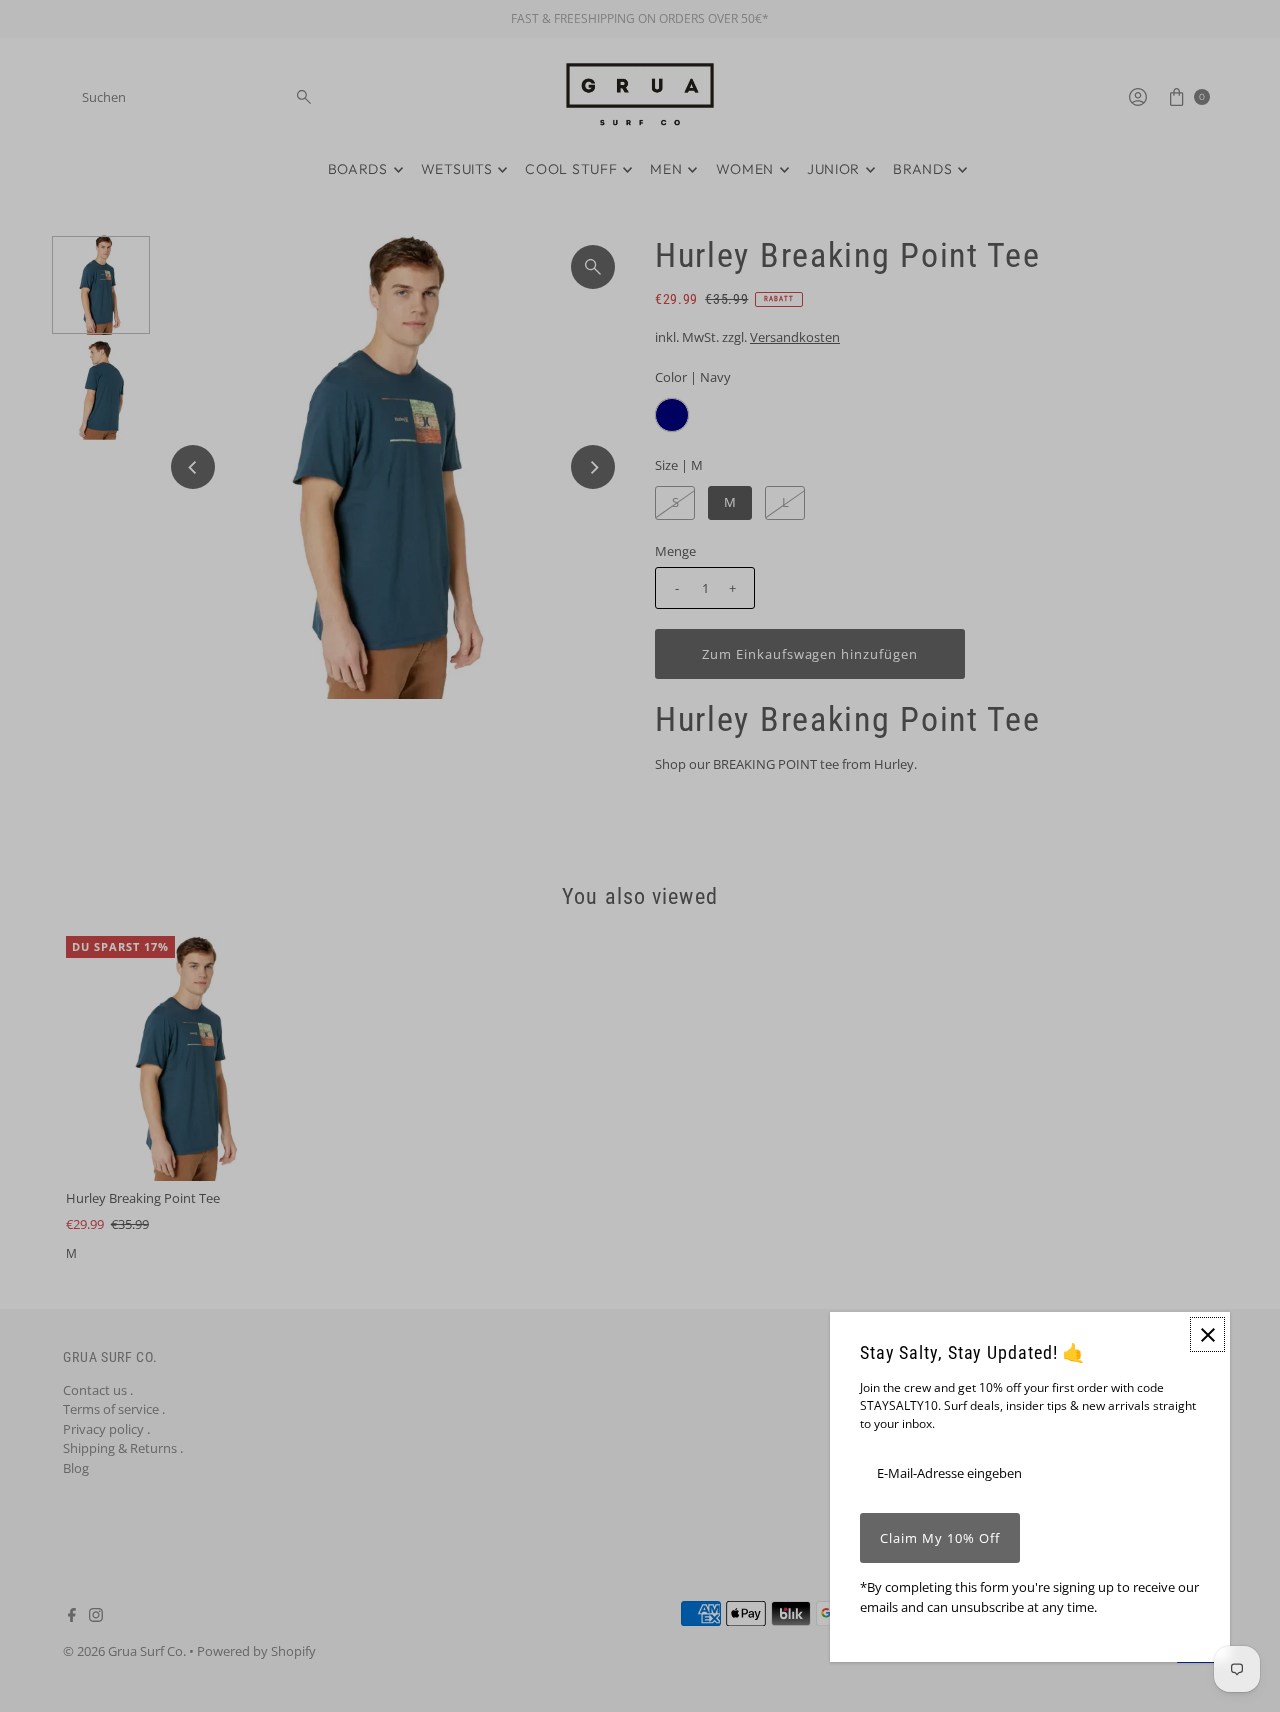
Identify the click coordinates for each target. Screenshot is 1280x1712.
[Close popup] (1207, 1334)
